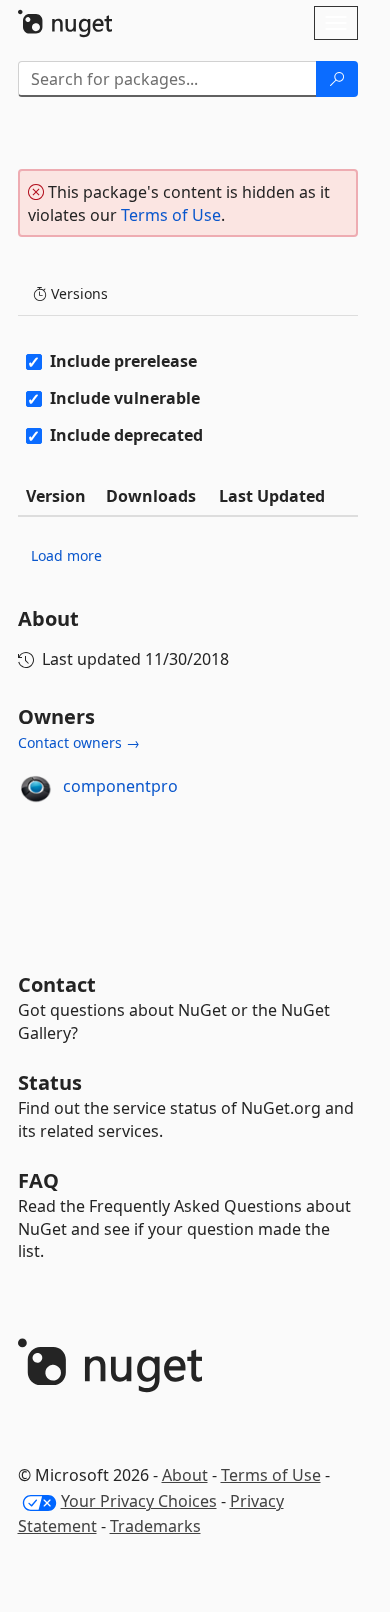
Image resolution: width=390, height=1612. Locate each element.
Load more (66, 555)
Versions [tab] (77, 293)
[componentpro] (37, 787)
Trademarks (155, 1526)
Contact (57, 984)
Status (50, 1082)
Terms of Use (171, 215)
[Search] (337, 79)
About (185, 1475)
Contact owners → (79, 742)
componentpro (120, 786)
